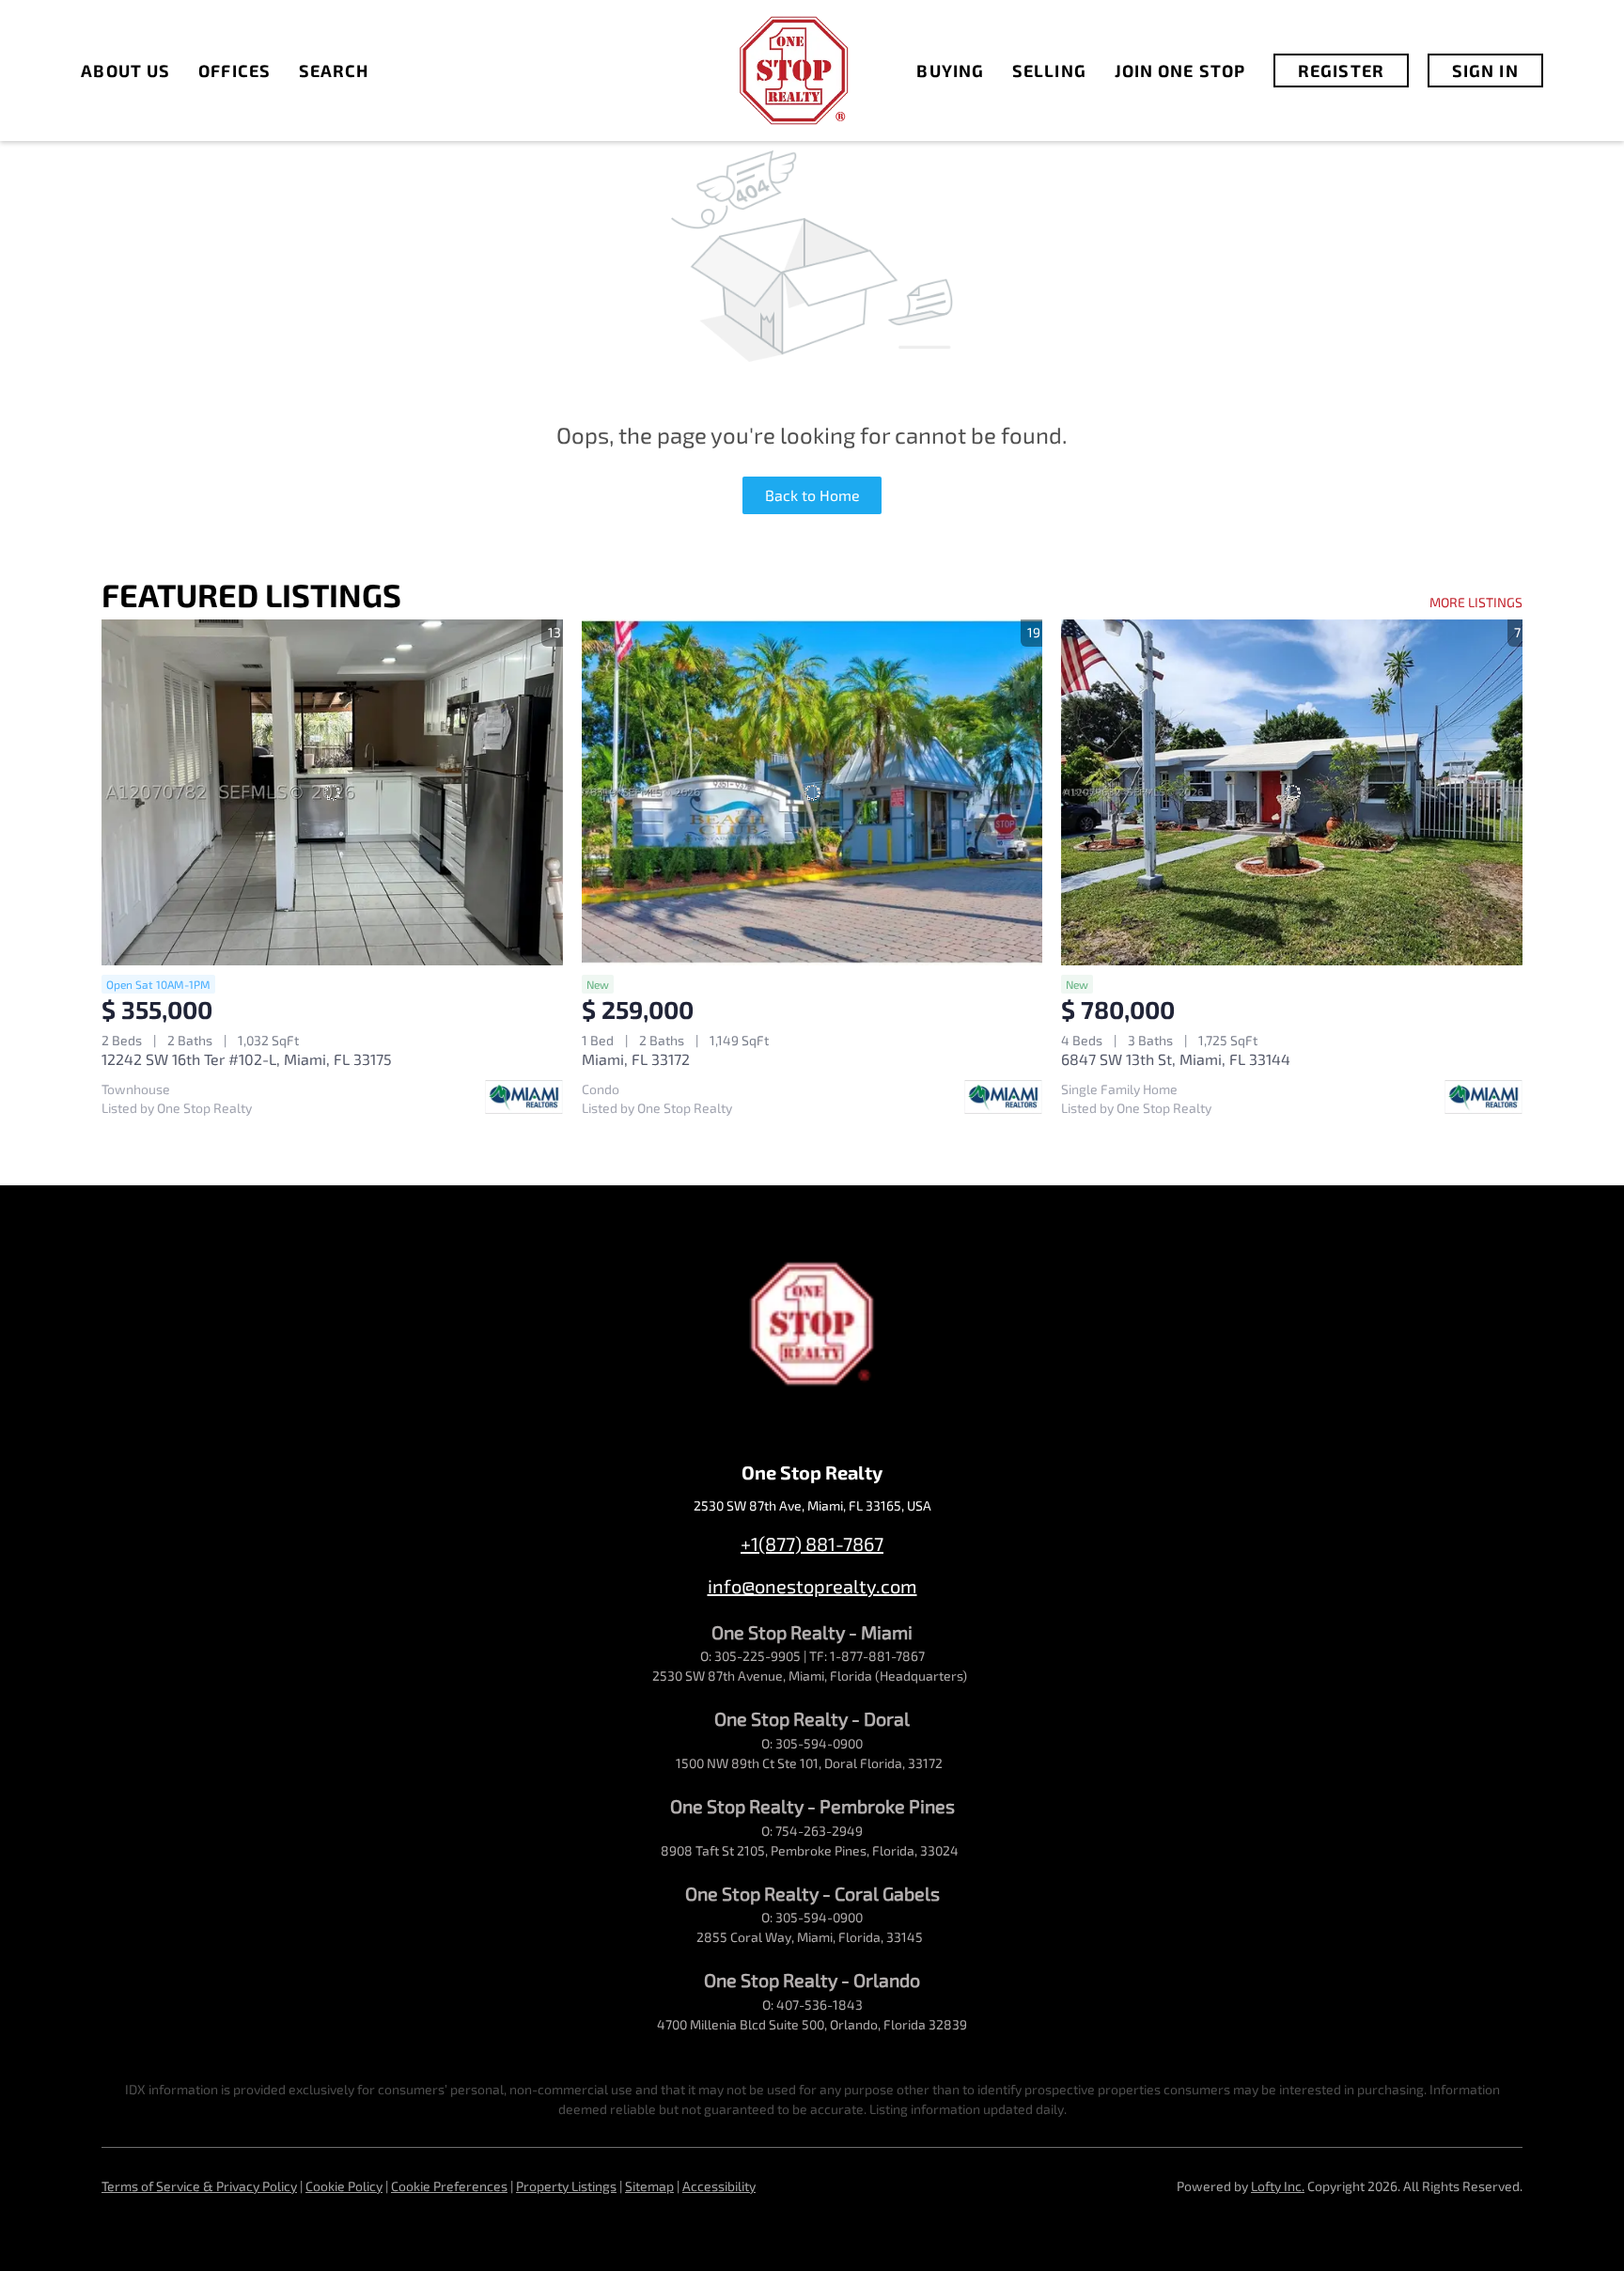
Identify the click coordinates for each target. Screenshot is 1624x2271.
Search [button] (334, 70)
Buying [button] (950, 70)
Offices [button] (234, 70)
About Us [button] (125, 70)
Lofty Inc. (1278, 2186)
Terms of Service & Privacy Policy (199, 2186)
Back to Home (812, 495)
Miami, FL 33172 (636, 1059)
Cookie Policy (344, 2186)
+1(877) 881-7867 (812, 1543)
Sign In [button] (1485, 70)
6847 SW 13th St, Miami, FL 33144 (1176, 1059)
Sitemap (649, 2186)
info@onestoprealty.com (812, 1586)
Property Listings (566, 2186)
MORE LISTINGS (1476, 602)
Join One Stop (1180, 70)
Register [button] (1341, 70)
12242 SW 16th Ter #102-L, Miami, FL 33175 (247, 1059)
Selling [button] (1049, 70)
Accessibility (719, 2186)
